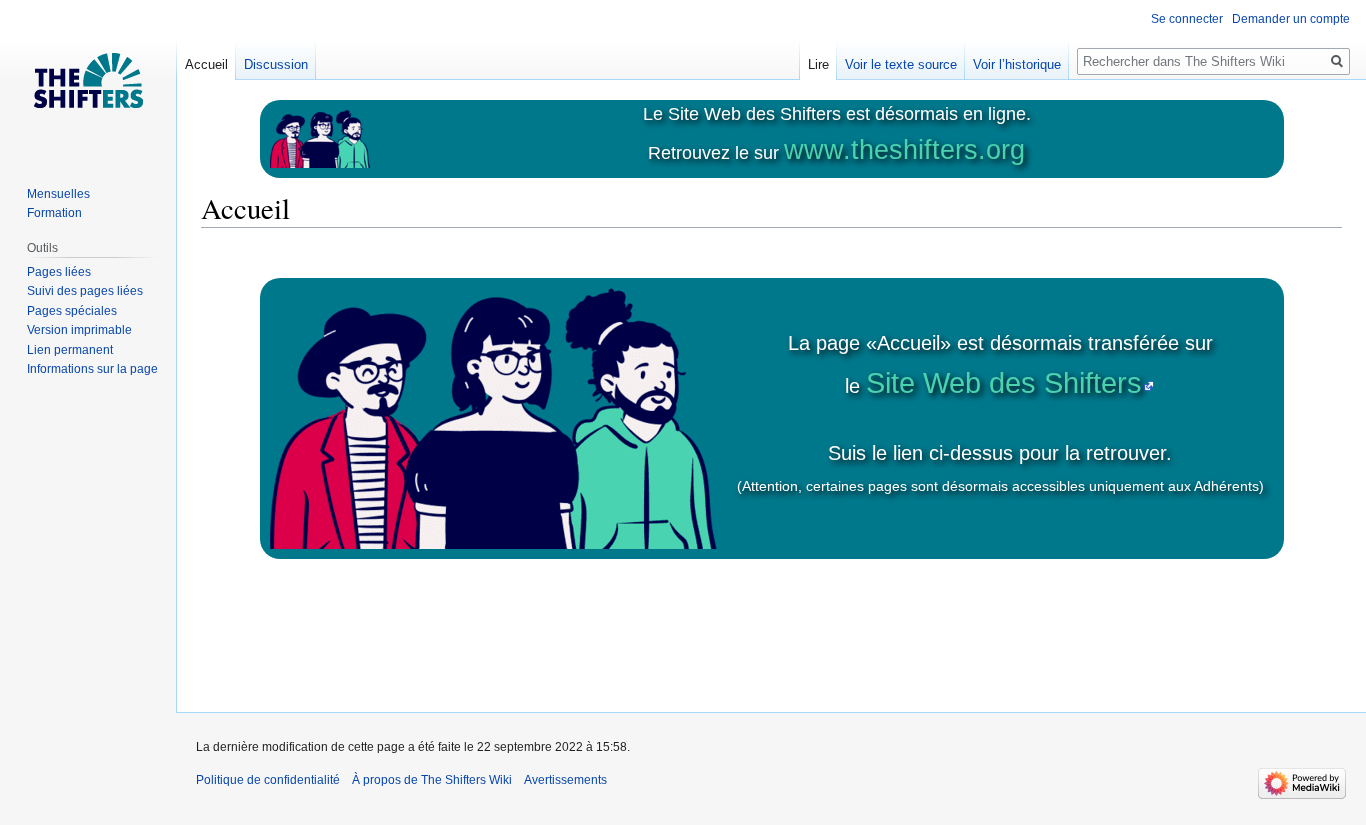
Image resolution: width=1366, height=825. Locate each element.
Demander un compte (1291, 19)
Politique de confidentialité (268, 780)
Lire (818, 64)
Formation (54, 213)
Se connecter (1187, 19)
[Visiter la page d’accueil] (88, 80)
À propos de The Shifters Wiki (432, 780)
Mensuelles (58, 194)
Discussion (276, 64)
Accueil (206, 64)
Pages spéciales (72, 311)
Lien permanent (70, 350)
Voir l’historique (1017, 64)
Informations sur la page (92, 369)
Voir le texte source (901, 64)
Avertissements (565, 780)
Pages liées (59, 272)
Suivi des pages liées (85, 291)
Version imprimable (79, 330)
